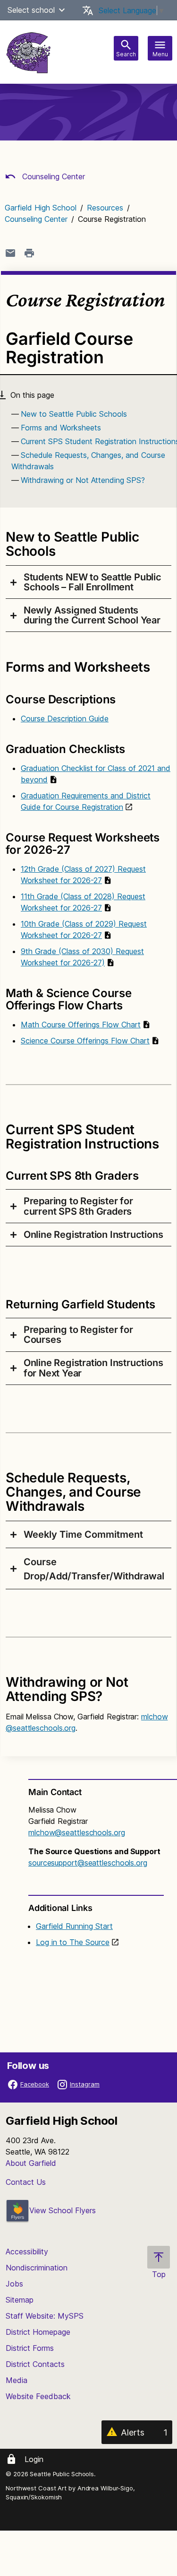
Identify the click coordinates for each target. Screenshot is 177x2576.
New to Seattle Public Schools (74, 414)
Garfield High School (41, 208)
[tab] (88, 582)
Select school (31, 10)
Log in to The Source (73, 1942)
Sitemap (20, 2300)
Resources (105, 208)
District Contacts (35, 2364)
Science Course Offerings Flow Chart (85, 1041)
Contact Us (26, 2182)
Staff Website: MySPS (45, 2316)
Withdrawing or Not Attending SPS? (83, 480)
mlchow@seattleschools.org (77, 1832)
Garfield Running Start (74, 1926)
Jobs (14, 2284)
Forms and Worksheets (61, 428)
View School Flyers (63, 2210)
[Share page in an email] (10, 253)
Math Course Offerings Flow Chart (81, 1025)
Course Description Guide (65, 718)
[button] (62, 10)
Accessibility (27, 2252)
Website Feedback (38, 2396)
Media (17, 2380)
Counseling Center (52, 176)
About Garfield (31, 2163)
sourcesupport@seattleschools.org (88, 1863)
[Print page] (29, 253)
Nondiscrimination (37, 2268)
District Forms (30, 2348)
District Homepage (38, 2332)
